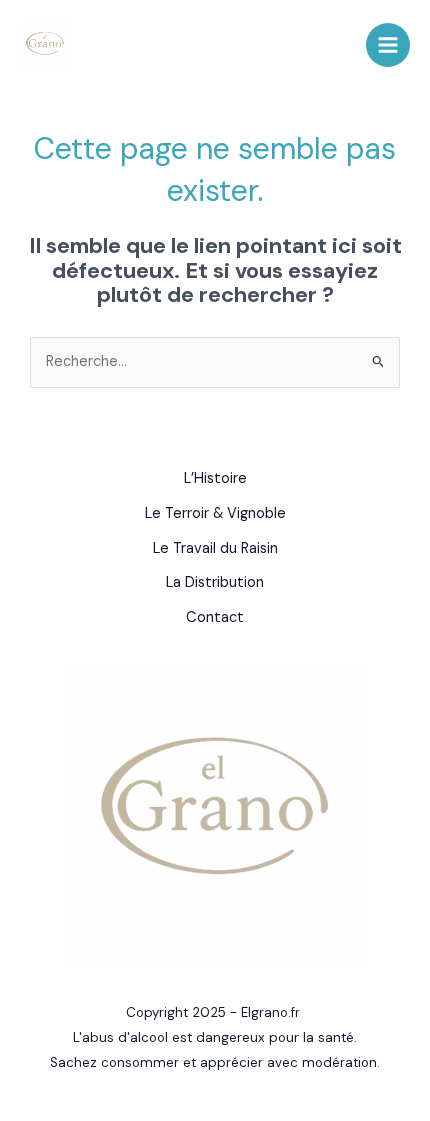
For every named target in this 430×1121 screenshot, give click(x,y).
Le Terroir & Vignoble (215, 513)
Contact (215, 617)
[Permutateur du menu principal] (388, 45)
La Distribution (215, 582)
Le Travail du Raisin (215, 548)
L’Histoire (215, 478)
